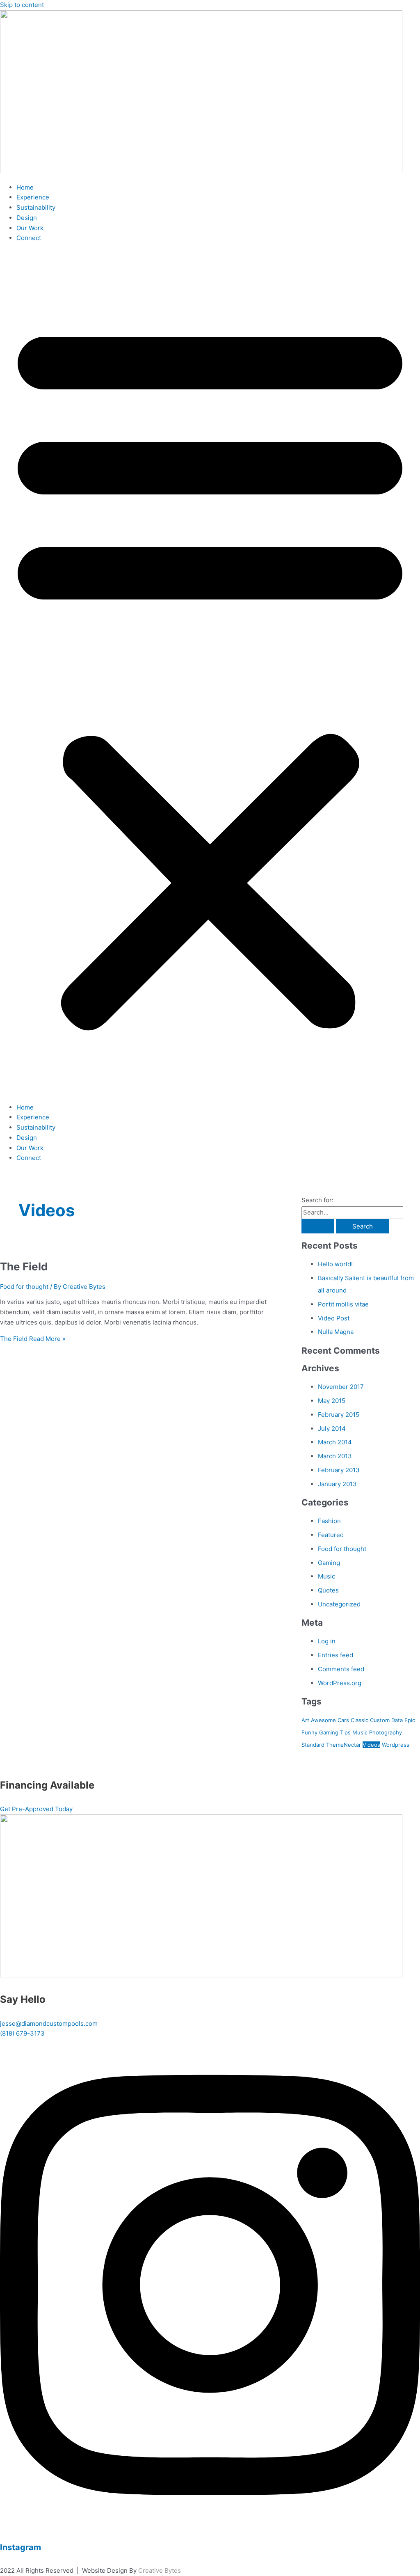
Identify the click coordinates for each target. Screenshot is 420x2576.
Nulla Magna (336, 1332)
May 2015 (332, 1401)
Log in (327, 1641)
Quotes (328, 1590)
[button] (210, 673)
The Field (24, 1266)
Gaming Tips (335, 1732)
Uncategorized (339, 1604)
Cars (343, 1720)
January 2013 (337, 1484)
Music (326, 1576)
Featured (331, 1535)
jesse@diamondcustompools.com (49, 2024)
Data (397, 1720)
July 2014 (332, 1429)
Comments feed (341, 1669)
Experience (33, 197)
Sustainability (36, 207)
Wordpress (396, 1745)
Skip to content (22, 5)
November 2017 (341, 1387)
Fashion (329, 1521)
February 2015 (339, 1415)
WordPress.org (340, 1683)
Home (25, 187)
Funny (309, 1732)
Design (27, 218)
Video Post (334, 1318)
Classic (360, 1720)
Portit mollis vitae (343, 1304)
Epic (410, 1720)
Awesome (323, 1720)
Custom (380, 1720)
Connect (29, 238)
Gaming (329, 1563)
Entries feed (336, 1655)
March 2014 (335, 1442)
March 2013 (335, 1456)
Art (305, 1720)
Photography (386, 1732)
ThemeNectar (344, 1745)
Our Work (30, 228)
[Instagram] (210, 2523)
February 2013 (339, 1470)
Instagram (21, 2547)
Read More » (33, 1339)
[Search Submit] (318, 1226)
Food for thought (24, 1287)
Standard (313, 1745)
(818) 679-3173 (22, 2033)
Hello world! (335, 1264)
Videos (371, 1745)
